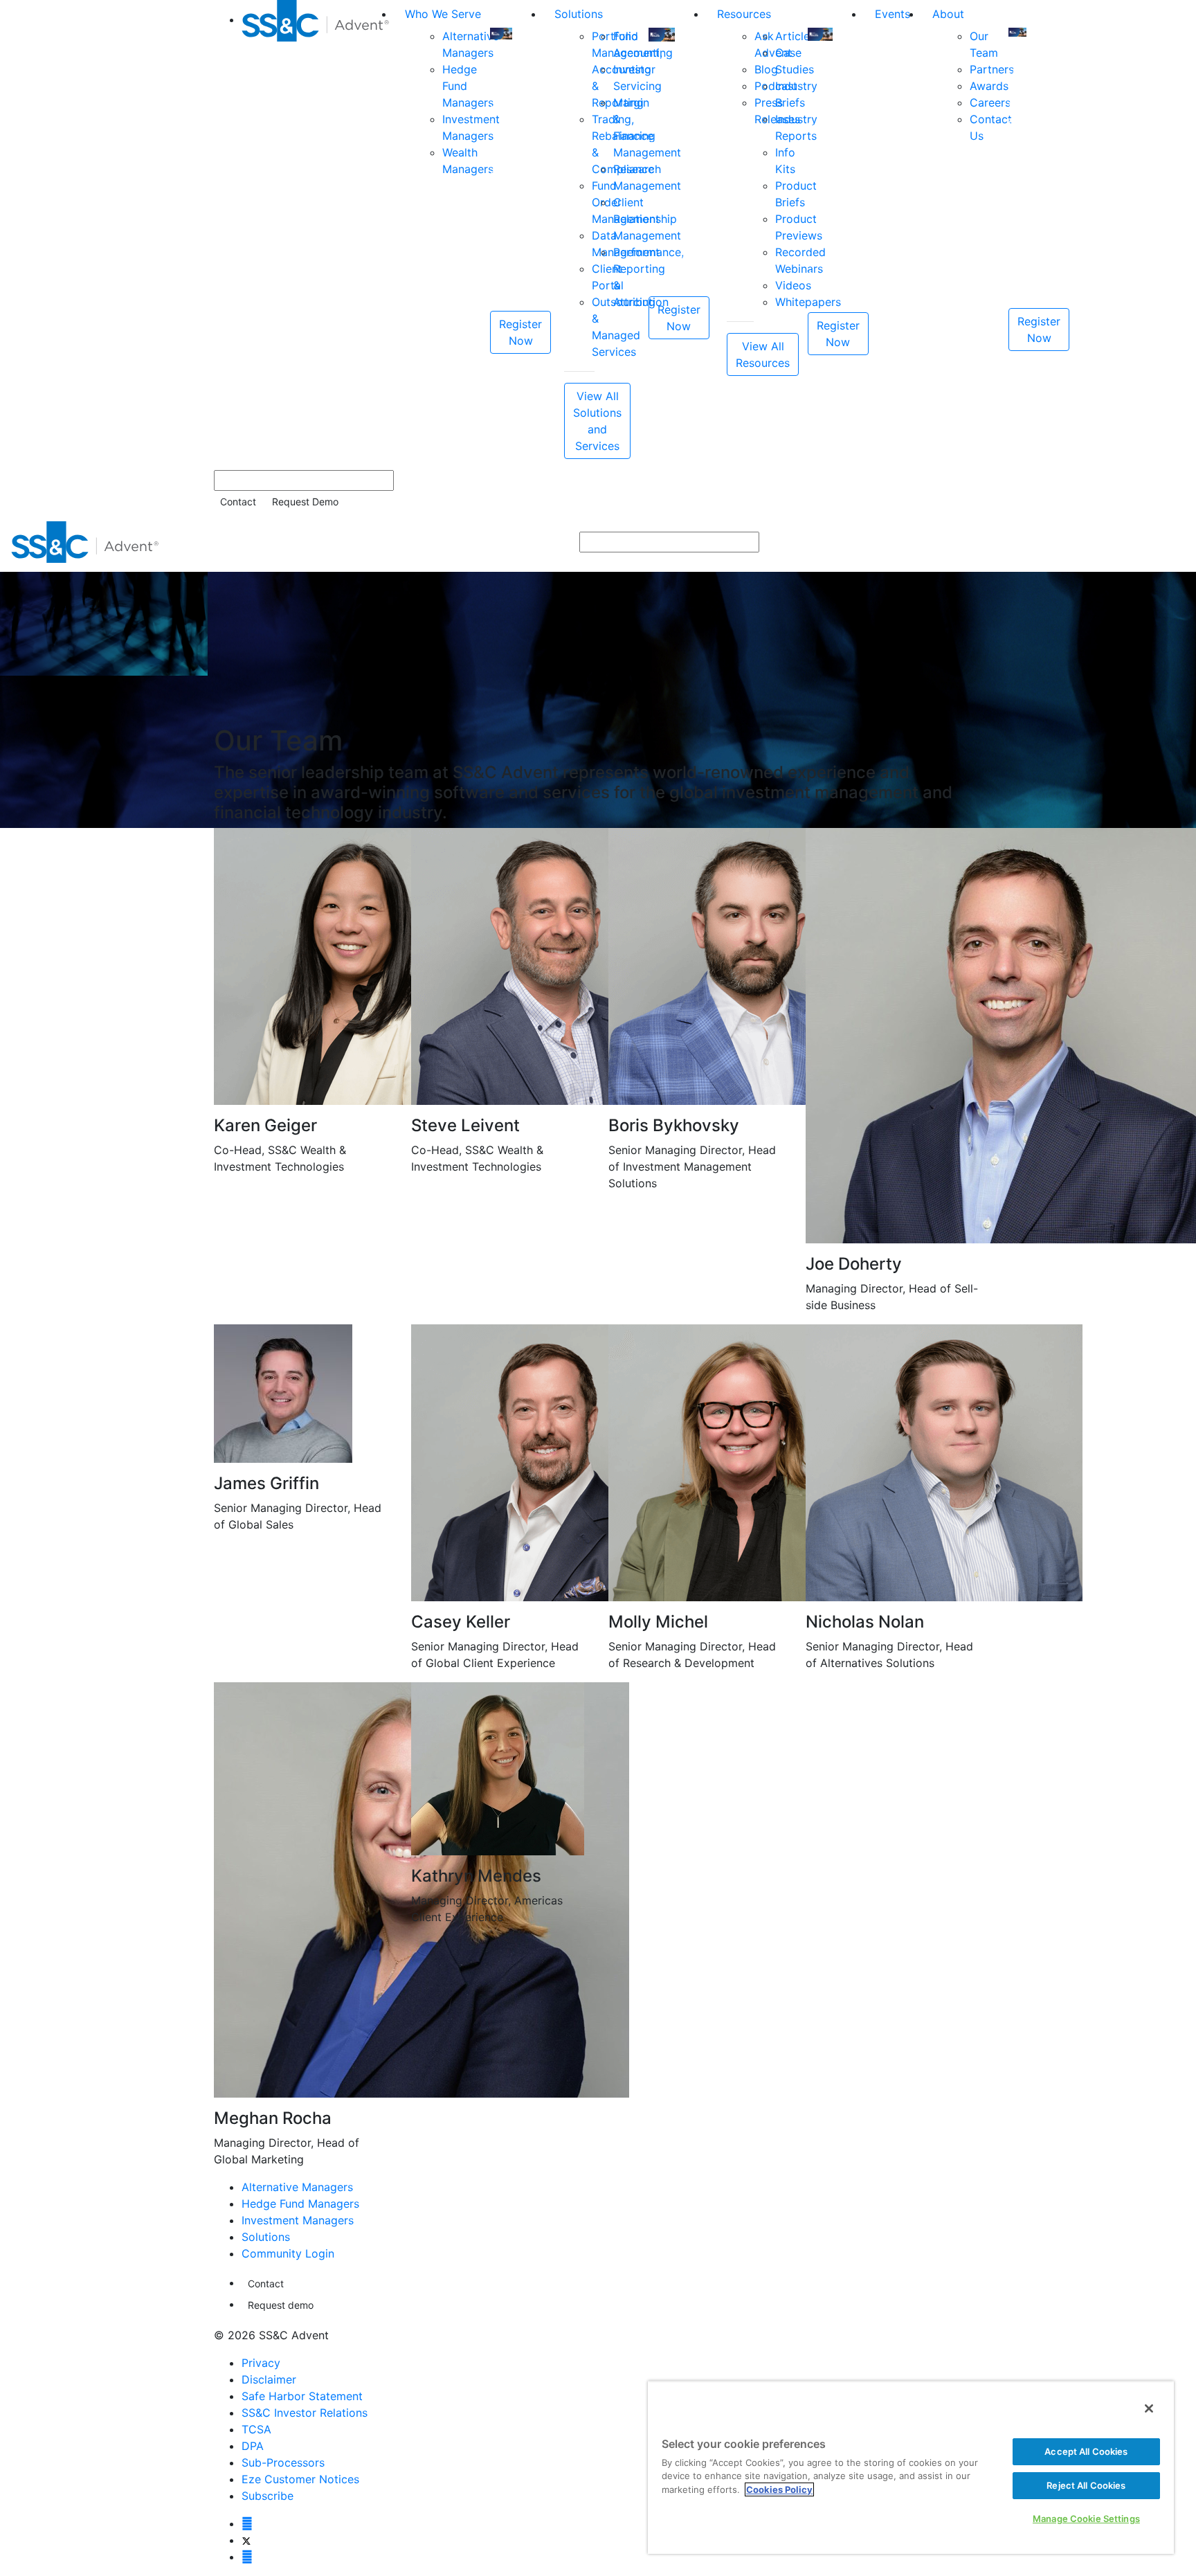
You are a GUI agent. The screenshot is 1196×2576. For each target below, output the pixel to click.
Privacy (261, 2363)
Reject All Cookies (1086, 2485)
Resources (744, 14)
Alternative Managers (297, 2187)
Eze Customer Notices (300, 2479)
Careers (990, 102)
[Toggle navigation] (1176, 542)
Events (893, 14)
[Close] (1149, 2408)
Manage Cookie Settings (1086, 2519)
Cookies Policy (779, 2489)
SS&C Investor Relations (305, 2413)
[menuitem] (318, 229)
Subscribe (268, 2496)
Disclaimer (269, 2379)
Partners (992, 69)
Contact (238, 502)
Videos (793, 285)
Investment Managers (298, 2220)
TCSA (256, 2429)
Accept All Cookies (1086, 2451)
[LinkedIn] (247, 2557)
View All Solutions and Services (597, 421)
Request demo (281, 2305)
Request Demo (305, 502)
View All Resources (763, 354)
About (948, 14)
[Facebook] (247, 2523)
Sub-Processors (283, 2462)
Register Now (520, 332)
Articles (795, 36)
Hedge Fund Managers (300, 2204)
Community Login (288, 2253)
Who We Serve (443, 14)
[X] (246, 2540)
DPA (253, 2446)
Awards (989, 86)
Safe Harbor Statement (302, 2396)
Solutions (579, 14)
